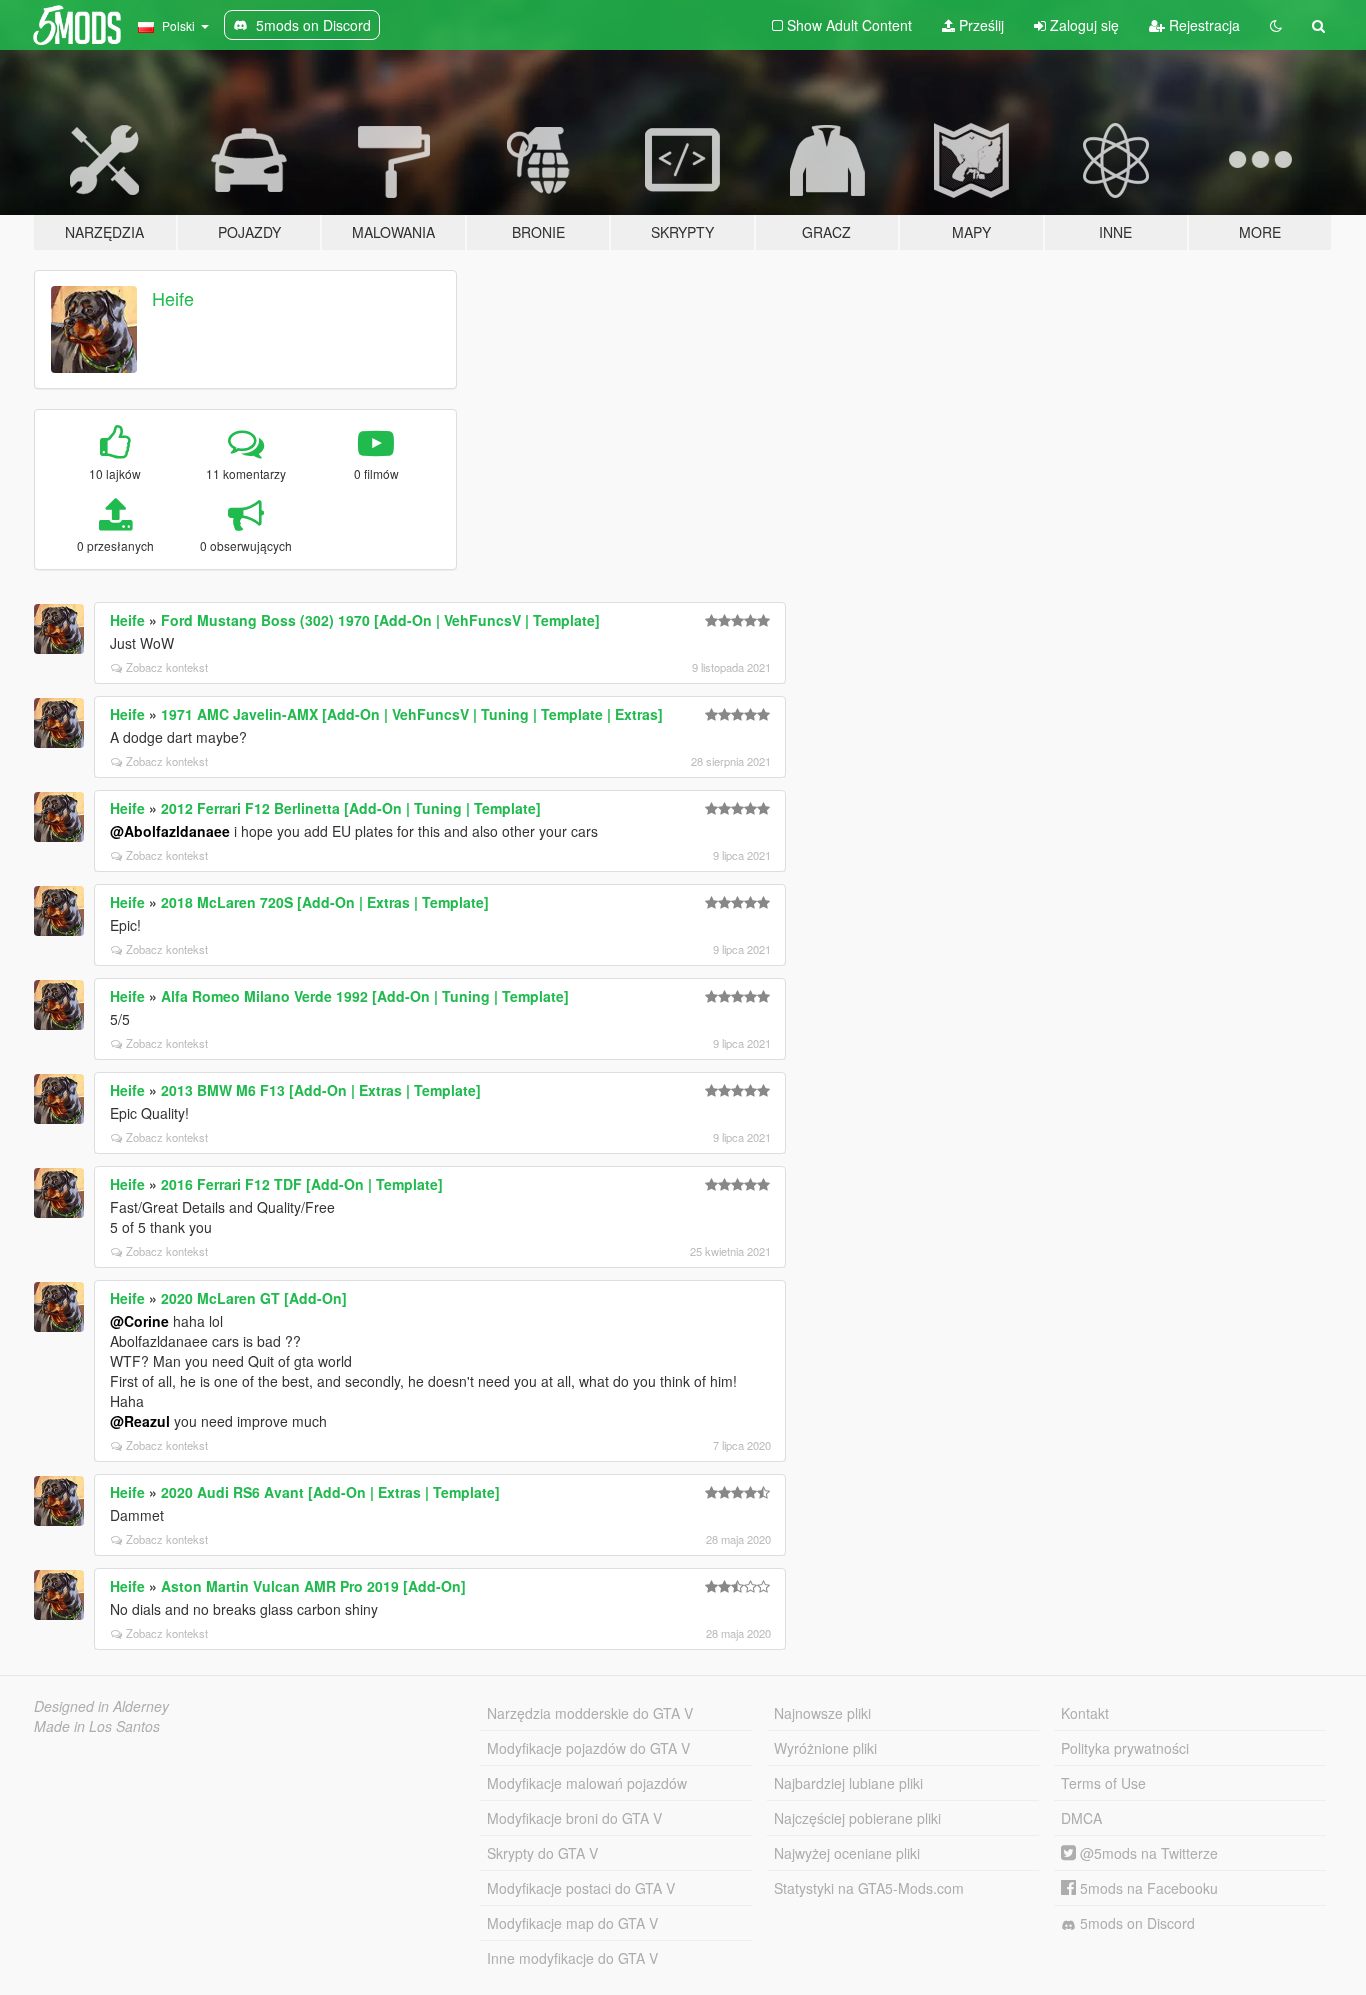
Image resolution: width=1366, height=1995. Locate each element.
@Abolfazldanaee (170, 831)
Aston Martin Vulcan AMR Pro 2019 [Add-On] (313, 1586)
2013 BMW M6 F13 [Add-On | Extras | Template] (321, 1090)
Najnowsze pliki (822, 1713)
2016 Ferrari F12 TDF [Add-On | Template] (302, 1184)
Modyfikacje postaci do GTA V (581, 1888)
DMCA (1081, 1818)
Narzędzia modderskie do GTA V (590, 1713)
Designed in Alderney (101, 1706)
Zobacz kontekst (167, 667)
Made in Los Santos (97, 1726)
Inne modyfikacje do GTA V (572, 1958)
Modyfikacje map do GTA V (572, 1923)
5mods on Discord (1135, 1923)
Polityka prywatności (1125, 1748)
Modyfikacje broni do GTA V (574, 1818)
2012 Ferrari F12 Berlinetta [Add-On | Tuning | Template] (351, 808)
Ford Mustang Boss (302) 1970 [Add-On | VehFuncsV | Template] (380, 620)
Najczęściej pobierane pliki (857, 1818)
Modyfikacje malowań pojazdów (587, 1783)
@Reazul (140, 1421)
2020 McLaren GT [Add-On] (254, 1298)
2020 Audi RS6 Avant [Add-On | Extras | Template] (330, 1492)
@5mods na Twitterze (1147, 1853)
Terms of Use (1103, 1783)
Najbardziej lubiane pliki (848, 1783)
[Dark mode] (1276, 25)
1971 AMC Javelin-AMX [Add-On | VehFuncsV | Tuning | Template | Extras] (412, 714)
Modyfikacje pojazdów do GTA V (588, 1748)
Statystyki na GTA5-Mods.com (869, 1888)
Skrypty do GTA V (542, 1853)
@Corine (139, 1321)
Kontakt (1085, 1713)
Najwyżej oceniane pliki (847, 1853)
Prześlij (979, 25)
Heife (173, 298)
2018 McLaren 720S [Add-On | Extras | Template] (325, 902)
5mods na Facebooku (1147, 1888)
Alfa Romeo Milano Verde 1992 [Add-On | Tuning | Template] (365, 996)
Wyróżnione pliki (825, 1748)
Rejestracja (1202, 25)
